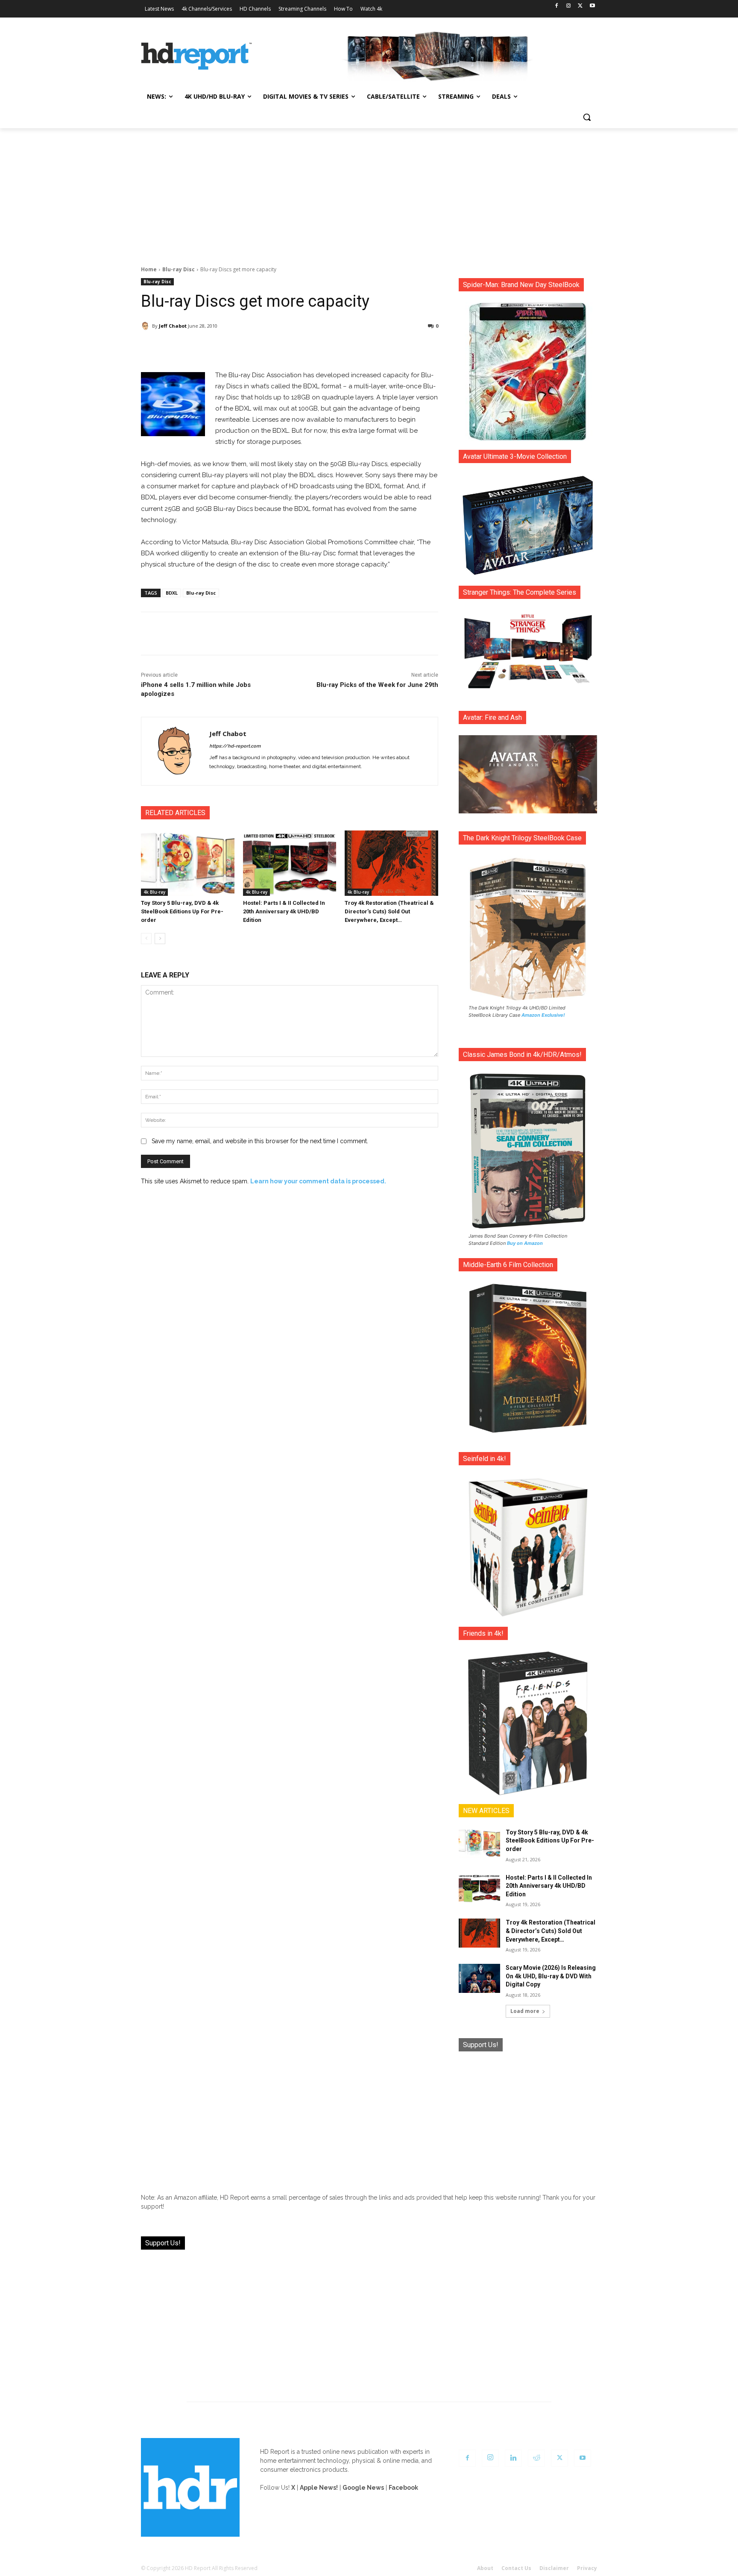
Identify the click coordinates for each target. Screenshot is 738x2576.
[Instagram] (569, 6)
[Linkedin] (513, 2458)
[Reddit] (536, 2458)
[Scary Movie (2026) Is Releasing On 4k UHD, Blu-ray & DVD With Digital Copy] (479, 1978)
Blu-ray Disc (179, 269)
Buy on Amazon (525, 1243)
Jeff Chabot (173, 326)
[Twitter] (580, 6)
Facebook (403, 2488)
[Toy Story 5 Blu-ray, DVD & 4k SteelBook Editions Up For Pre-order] (188, 863)
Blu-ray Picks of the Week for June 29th (377, 685)
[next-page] (160, 939)
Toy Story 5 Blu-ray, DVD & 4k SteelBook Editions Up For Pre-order (182, 911)
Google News (363, 2488)
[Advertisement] (369, 192)
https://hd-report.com (235, 746)
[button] (587, 117)
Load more (525, 2011)
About (485, 2568)
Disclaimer (554, 2568)
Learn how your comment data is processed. (318, 1181)
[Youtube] (592, 6)
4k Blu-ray (154, 892)
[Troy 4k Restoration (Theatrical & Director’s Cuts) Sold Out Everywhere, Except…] (391, 863)
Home (149, 269)
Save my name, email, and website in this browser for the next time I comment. (260, 1141)
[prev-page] (146, 939)
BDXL (172, 593)
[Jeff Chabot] (146, 326)
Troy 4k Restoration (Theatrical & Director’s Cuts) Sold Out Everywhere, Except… (389, 911)
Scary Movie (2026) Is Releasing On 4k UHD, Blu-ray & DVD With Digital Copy (551, 1976)
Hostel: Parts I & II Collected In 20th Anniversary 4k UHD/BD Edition (284, 911)
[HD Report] (196, 56)
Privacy (587, 2568)
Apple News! (319, 2488)
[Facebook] (557, 6)
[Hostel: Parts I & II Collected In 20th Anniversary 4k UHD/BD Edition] (290, 863)
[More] (365, 348)
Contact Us (516, 2568)
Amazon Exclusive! (543, 1015)
